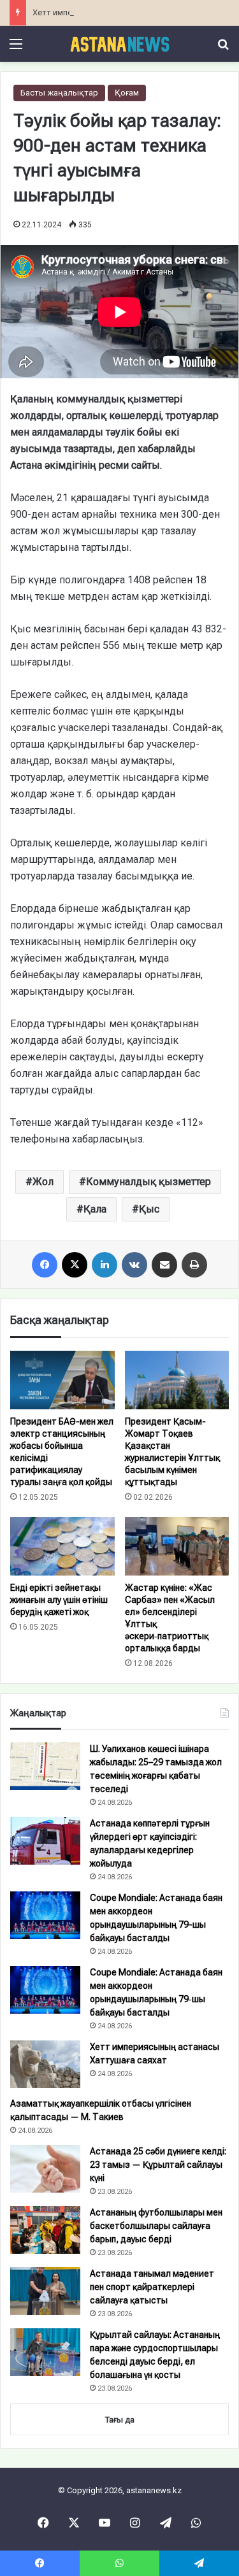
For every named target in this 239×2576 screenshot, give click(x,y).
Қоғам (127, 93)
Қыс (149, 1209)
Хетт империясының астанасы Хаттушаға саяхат (128, 12)
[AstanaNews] (120, 44)
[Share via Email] (164, 1265)
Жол (43, 1182)
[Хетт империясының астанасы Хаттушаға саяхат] (45, 2064)
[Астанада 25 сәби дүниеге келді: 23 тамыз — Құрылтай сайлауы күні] (45, 2169)
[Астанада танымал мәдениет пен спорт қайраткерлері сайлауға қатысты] (45, 2291)
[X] (75, 1265)
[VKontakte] (134, 1265)
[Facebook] (45, 1265)
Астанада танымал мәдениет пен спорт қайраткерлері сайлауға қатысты (152, 2287)
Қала (95, 1209)
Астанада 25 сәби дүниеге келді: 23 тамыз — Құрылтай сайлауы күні (158, 2165)
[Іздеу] (223, 49)
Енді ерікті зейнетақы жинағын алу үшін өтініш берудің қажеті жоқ (59, 1600)
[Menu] (16, 49)
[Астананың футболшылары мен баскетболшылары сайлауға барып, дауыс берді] (45, 2230)
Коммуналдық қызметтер (148, 1182)
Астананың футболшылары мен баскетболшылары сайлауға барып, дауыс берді (156, 2226)
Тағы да (120, 2420)
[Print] (194, 1265)
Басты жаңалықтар (59, 93)
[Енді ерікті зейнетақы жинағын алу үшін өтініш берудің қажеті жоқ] (62, 1546)
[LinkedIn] (105, 1265)
